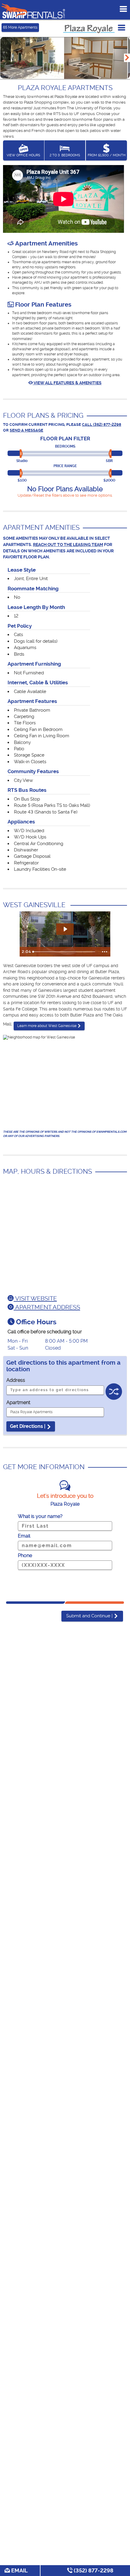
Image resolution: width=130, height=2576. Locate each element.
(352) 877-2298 (93, 2570)
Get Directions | (28, 1426)
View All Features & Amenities (67, 383)
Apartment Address (47, 1307)
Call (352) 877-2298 (102, 425)
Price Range (65, 466)
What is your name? (40, 1516)
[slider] (22, 454)
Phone (25, 1555)
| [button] (90, 1616)
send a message (26, 430)
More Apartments (20, 27)
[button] (127, 58)
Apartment (18, 1402)
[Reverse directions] (114, 1388)
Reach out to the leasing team (68, 545)
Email (19, 2570)
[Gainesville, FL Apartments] (33, 11)
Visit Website (35, 1298)
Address (16, 1380)
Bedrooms (65, 446)
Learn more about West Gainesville (47, 1026)
